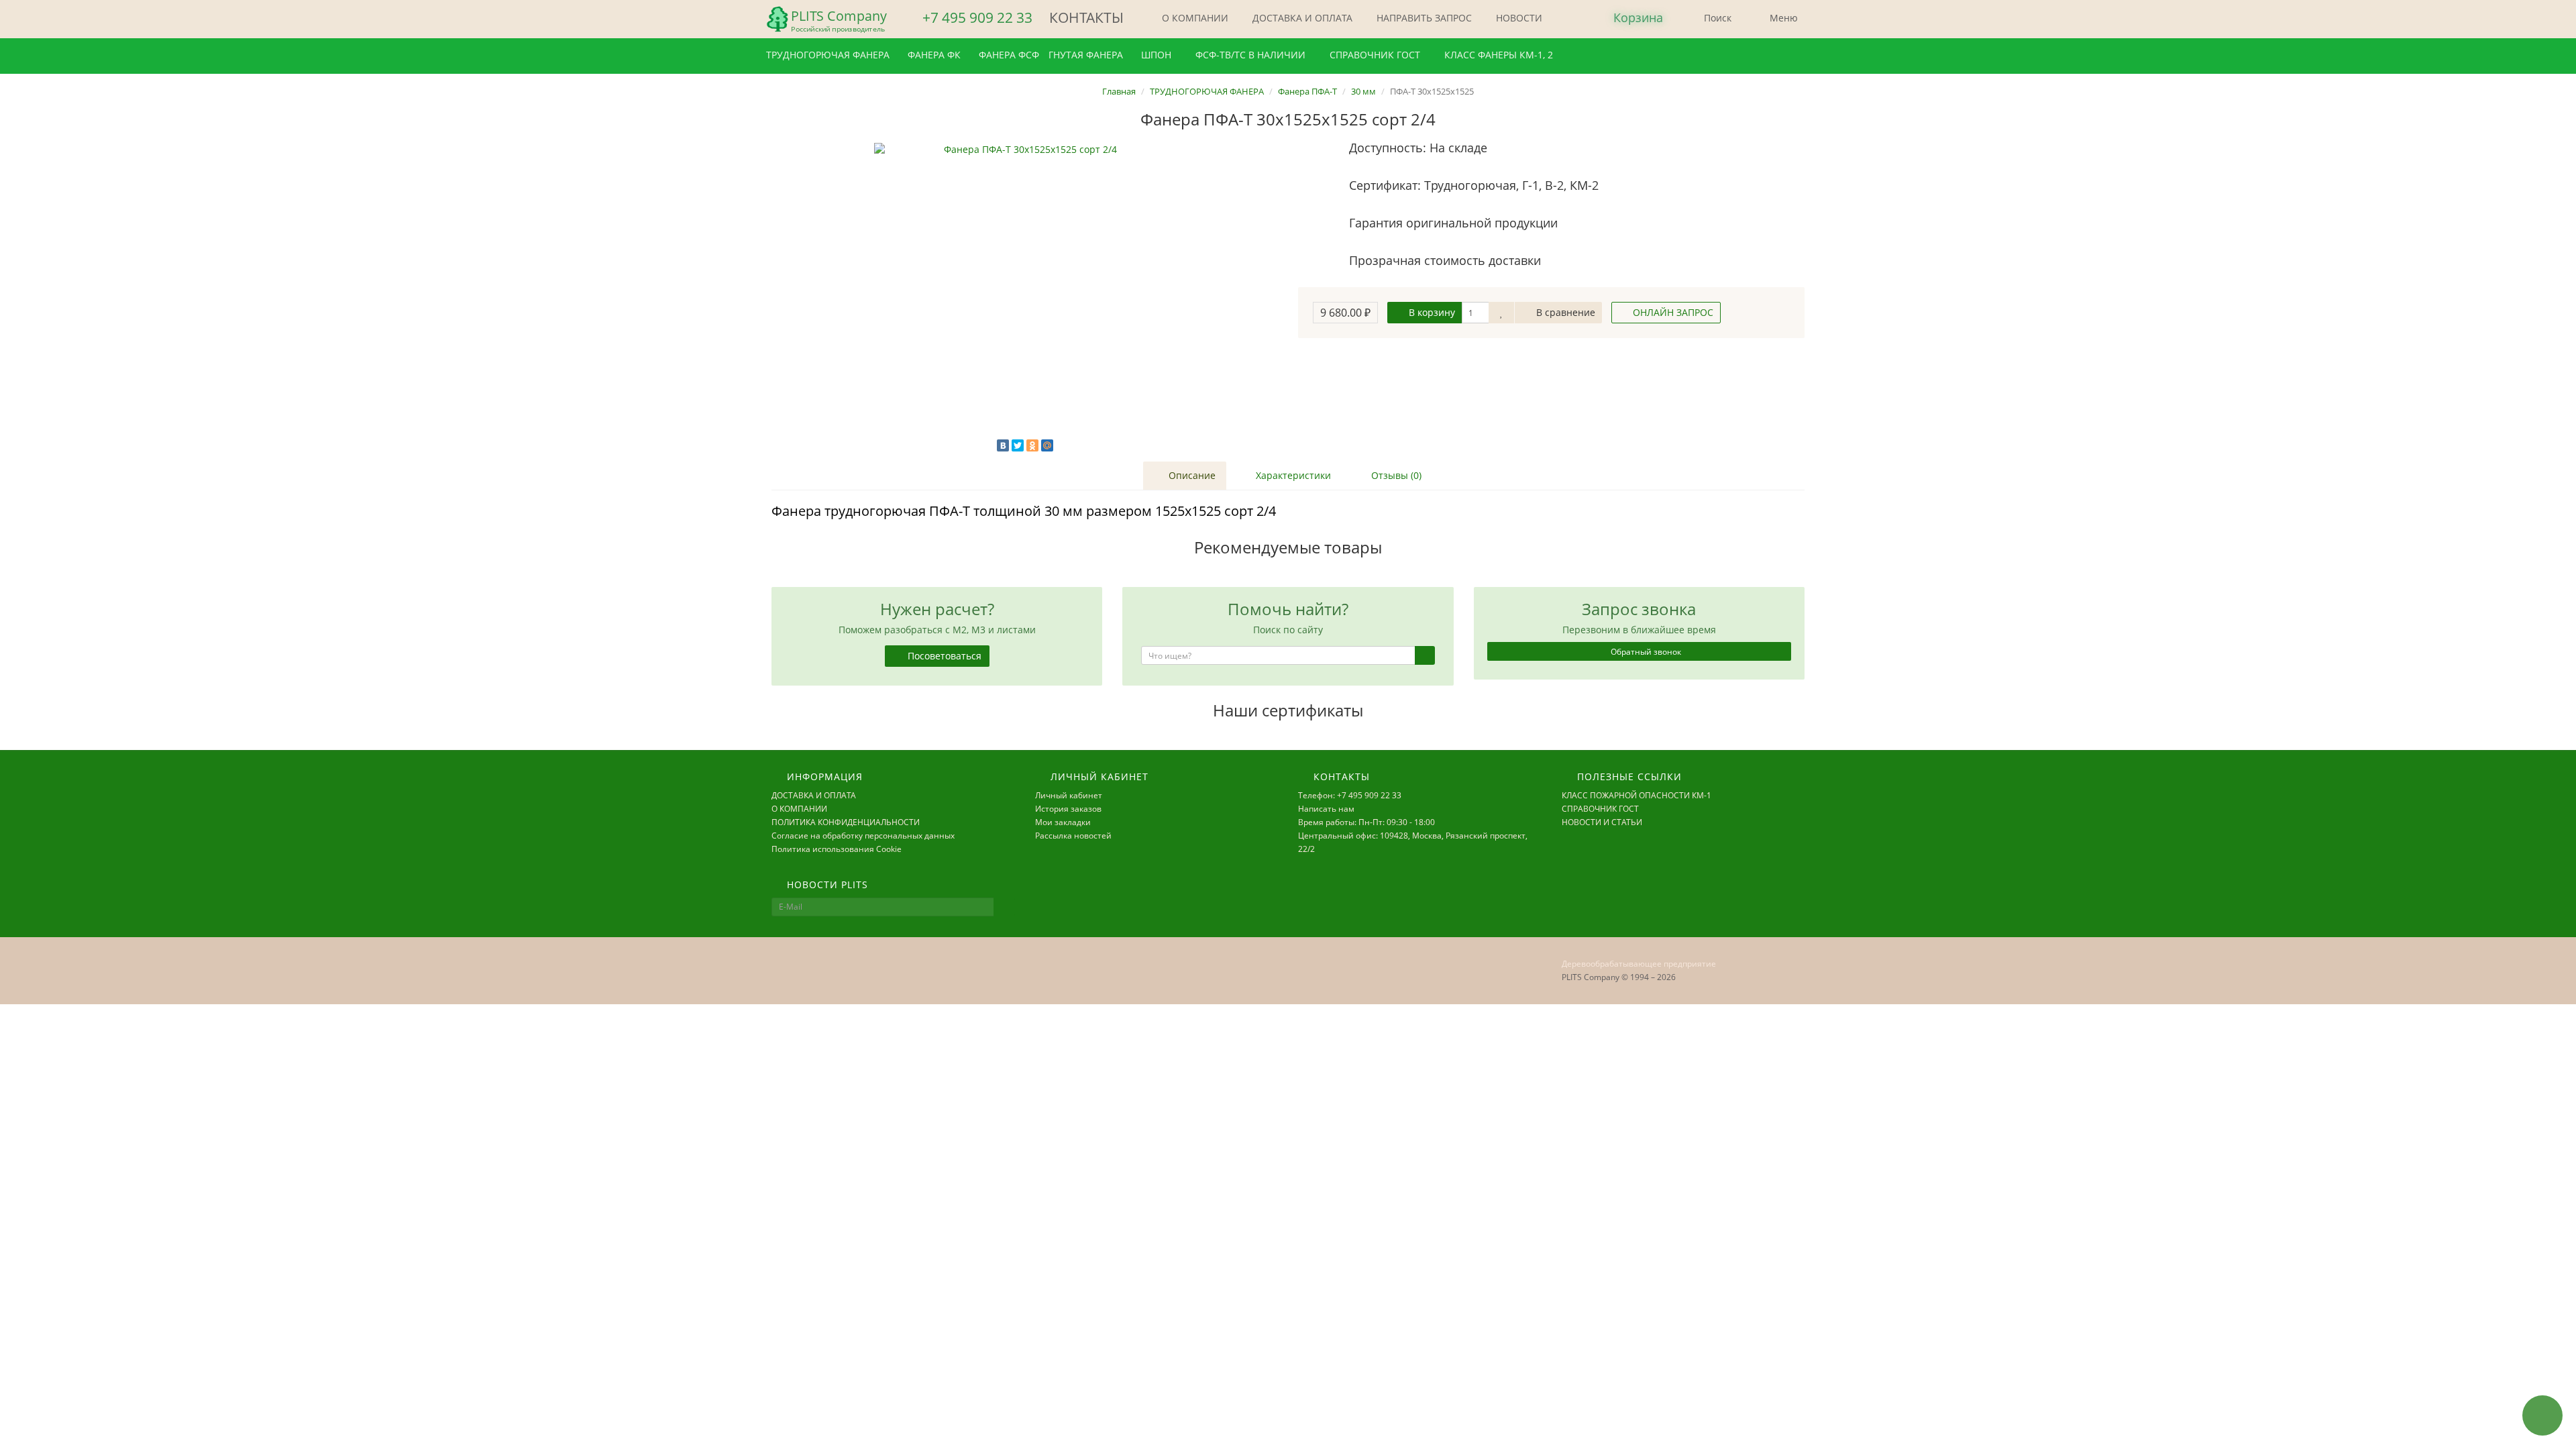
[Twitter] (1018, 445)
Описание (1191, 475)
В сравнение (1564, 312)
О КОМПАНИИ (1194, 18)
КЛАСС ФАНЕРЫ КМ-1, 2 (1497, 55)
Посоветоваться (943, 656)
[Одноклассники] (1032, 445)
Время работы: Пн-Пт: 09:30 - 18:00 (1366, 822)
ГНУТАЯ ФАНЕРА (1087, 55)
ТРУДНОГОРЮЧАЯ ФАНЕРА (829, 55)
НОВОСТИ (1518, 18)
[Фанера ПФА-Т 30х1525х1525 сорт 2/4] (1025, 294)
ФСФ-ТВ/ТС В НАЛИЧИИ (1249, 55)
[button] (1627, 18)
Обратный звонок (1645, 652)
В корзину (1431, 312)
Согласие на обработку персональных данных (863, 836)
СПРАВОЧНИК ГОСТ (1374, 55)
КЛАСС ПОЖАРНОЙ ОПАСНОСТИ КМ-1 (1636, 795)
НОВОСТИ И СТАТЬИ (1602, 822)
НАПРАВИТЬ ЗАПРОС (1423, 18)
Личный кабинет (1069, 795)
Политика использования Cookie (837, 849)
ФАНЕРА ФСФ (1009, 55)
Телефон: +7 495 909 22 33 (1350, 795)
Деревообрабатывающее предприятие (1639, 964)
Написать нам (1326, 809)
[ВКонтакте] (1003, 445)
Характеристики (1292, 475)
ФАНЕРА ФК (935, 55)
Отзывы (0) (1395, 475)
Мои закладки (1063, 822)
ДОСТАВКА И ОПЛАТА (1301, 18)
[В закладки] (1501, 313)
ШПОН (1156, 55)
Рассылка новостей (1073, 836)
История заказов (1068, 809)
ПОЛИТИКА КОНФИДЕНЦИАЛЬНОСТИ (846, 822)
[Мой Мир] (1047, 445)
